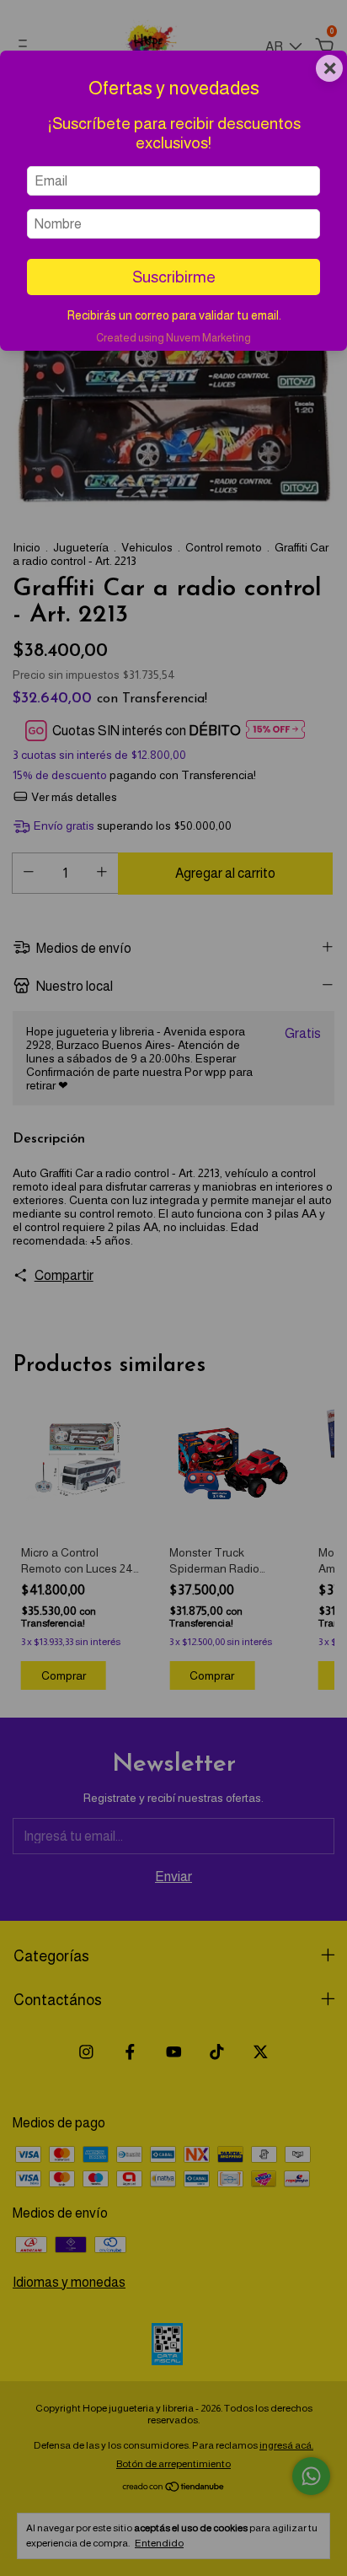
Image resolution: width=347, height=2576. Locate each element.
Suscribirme (174, 277)
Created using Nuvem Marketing (173, 338)
